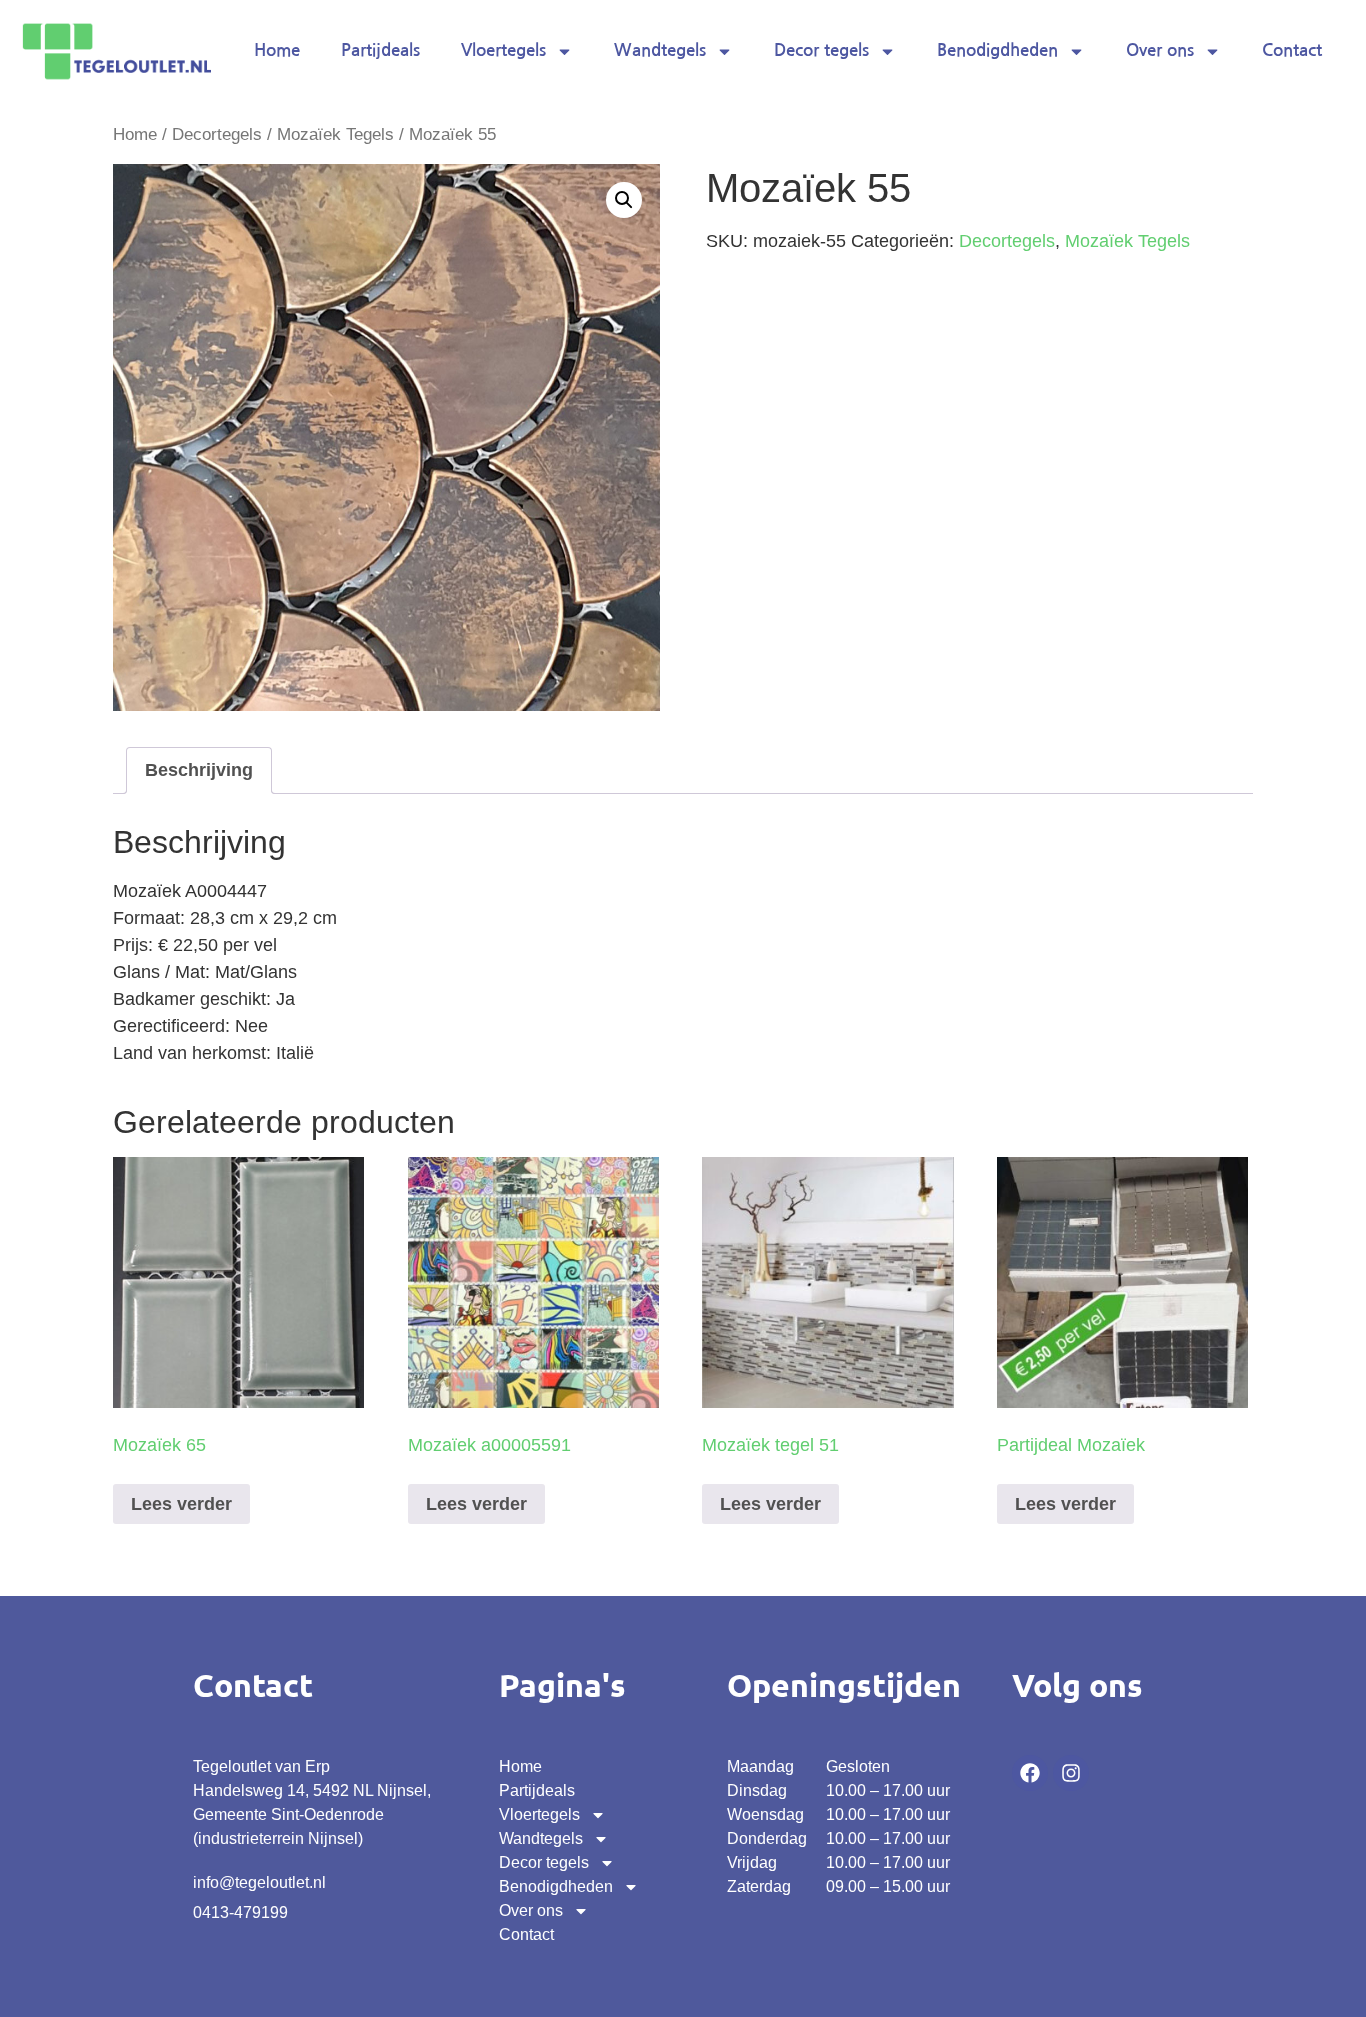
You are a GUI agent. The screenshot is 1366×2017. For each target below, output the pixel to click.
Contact (1292, 50)
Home (277, 50)
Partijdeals (380, 50)
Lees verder (181, 1504)
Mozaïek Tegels (335, 134)
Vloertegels (503, 50)
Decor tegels (821, 50)
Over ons (1160, 50)
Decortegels (217, 134)
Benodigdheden (997, 50)
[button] (624, 200)
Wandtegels (660, 50)
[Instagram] (1071, 1773)
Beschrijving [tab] (199, 770)
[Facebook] (1030, 1773)
